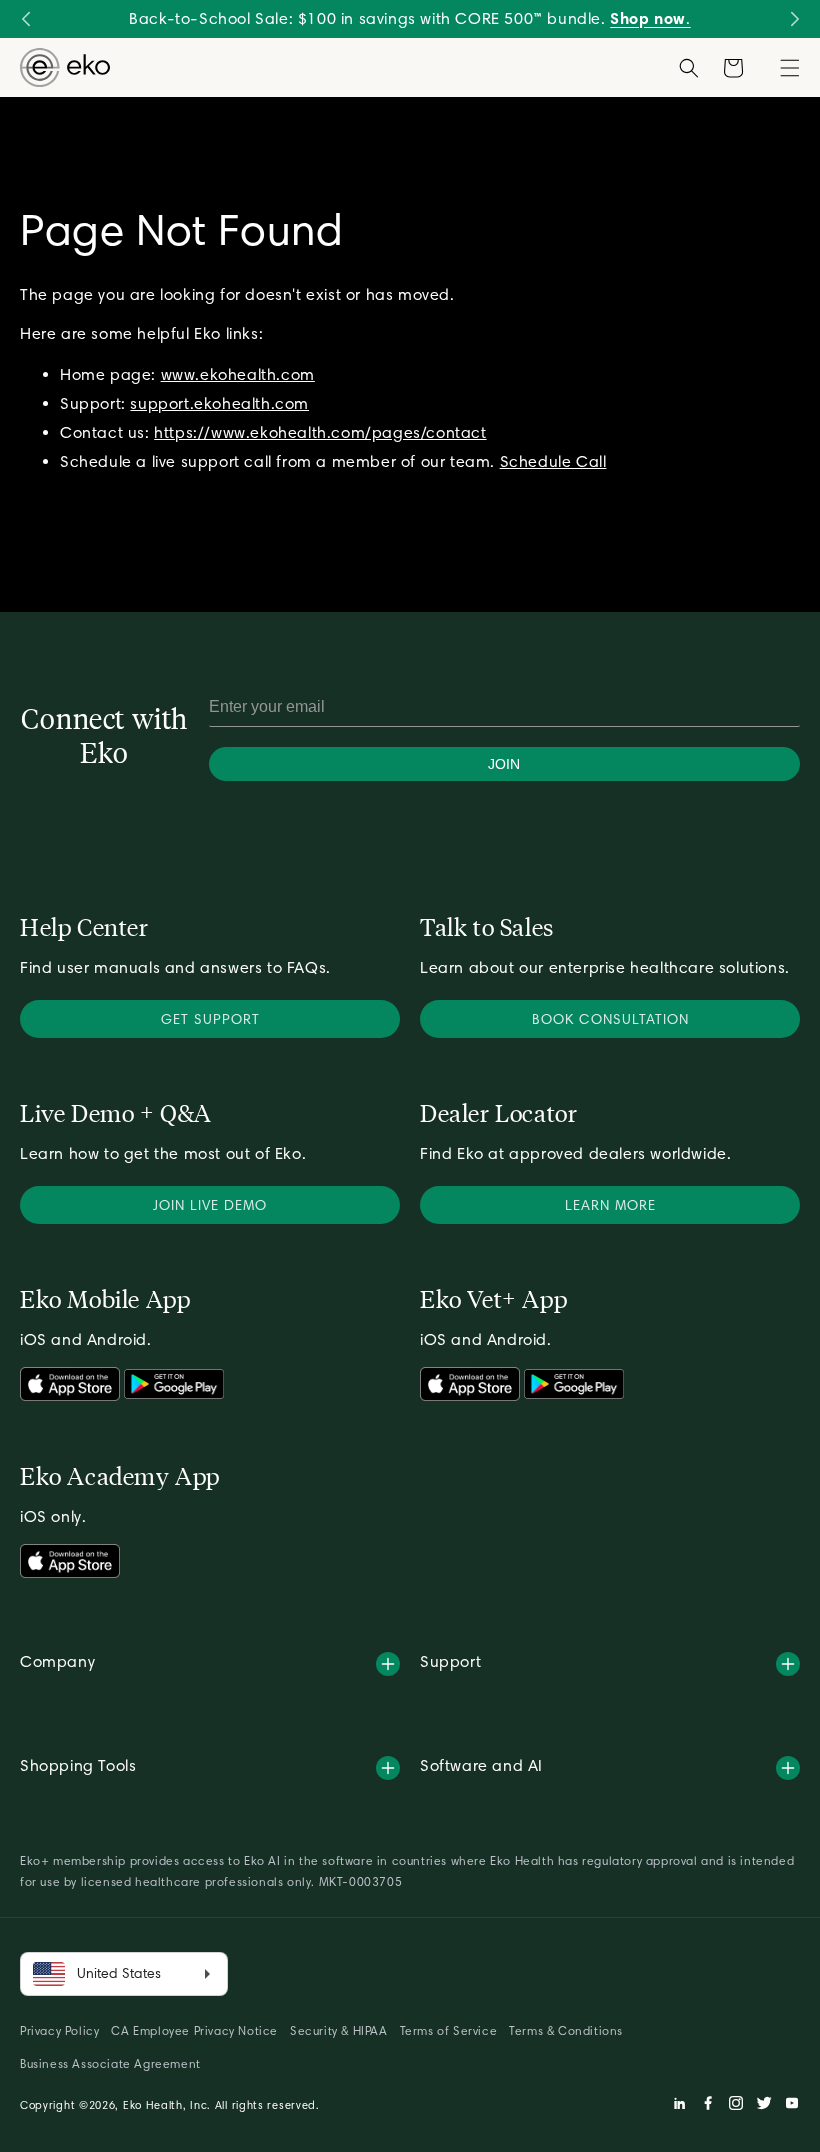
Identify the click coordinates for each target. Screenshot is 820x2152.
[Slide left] (25, 18)
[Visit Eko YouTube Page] (792, 2105)
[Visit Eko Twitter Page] (764, 2105)
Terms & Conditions (566, 2030)
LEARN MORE (610, 1205)
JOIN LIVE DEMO (210, 1205)
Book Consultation (610, 1019)
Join (504, 764)
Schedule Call (553, 460)
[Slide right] (794, 18)
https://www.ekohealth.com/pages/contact (320, 432)
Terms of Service (449, 2030)
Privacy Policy (59, 2030)
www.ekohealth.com (238, 374)
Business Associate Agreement (110, 2063)
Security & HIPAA (339, 2030)
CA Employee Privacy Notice (194, 2030)
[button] (790, 68)
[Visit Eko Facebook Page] (708, 2105)
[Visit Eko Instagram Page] (736, 2105)
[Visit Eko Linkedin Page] (680, 2105)
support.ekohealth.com (219, 403)
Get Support (210, 1019)
